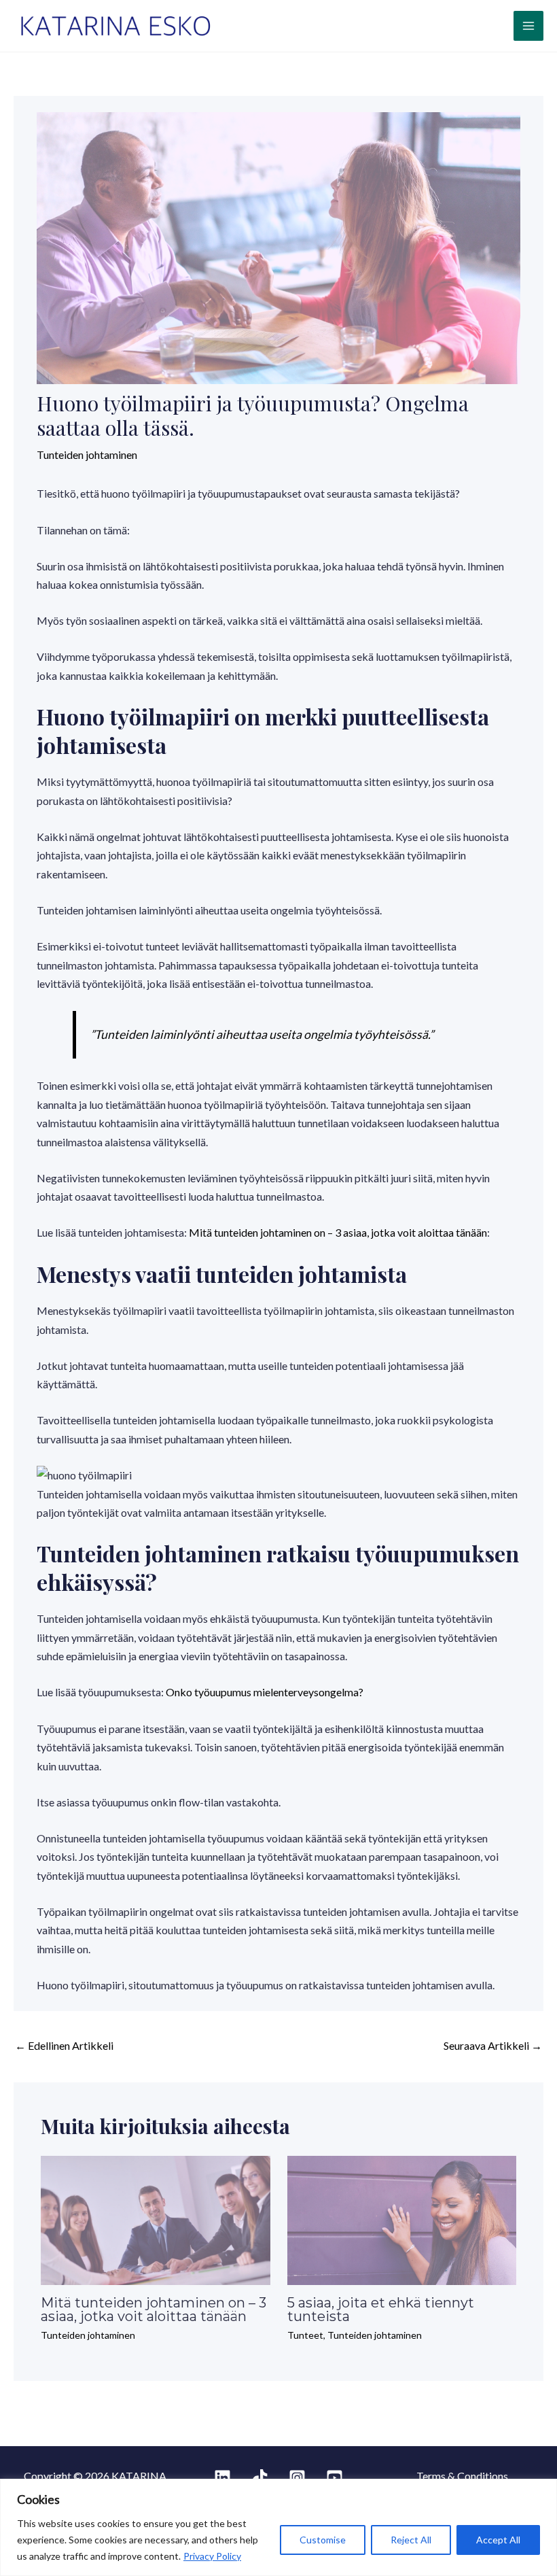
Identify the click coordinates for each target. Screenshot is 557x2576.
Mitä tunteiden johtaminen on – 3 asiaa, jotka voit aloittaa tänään (338, 1232)
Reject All (411, 2540)
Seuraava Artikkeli (493, 2045)
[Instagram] (297, 2478)
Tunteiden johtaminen (87, 454)
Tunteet (305, 2335)
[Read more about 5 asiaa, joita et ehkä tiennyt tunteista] (402, 2219)
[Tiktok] (260, 2478)
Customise (323, 2540)
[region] (278, 2527)
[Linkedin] (222, 2478)
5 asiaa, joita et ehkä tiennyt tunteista (381, 2309)
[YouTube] (335, 2478)
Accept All (498, 2540)
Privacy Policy (212, 2556)
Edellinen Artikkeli (64, 2045)
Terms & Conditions (462, 2476)
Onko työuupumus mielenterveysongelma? (265, 1692)
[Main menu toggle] (528, 26)
